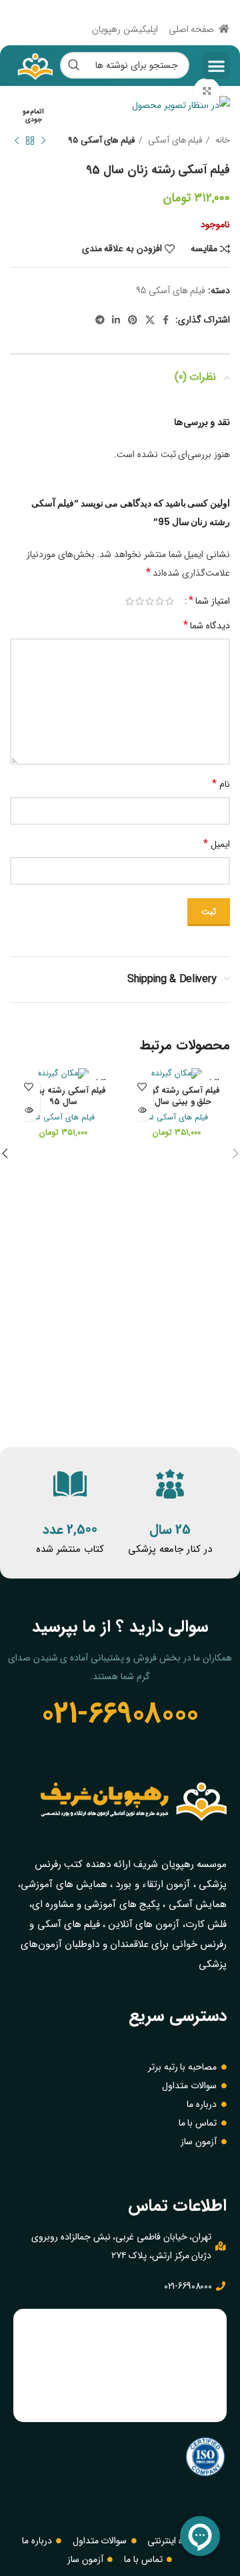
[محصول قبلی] (43, 141)
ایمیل (217, 844)
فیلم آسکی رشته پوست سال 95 (63, 1097)
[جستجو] (73, 65)
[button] (216, 66)
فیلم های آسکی (174, 140)
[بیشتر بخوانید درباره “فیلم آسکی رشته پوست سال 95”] (28, 1110)
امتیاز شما (209, 601)
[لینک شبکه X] (150, 320)
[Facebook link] (166, 320)
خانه (221, 140)
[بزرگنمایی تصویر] (207, 91)
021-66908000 (120, 1714)
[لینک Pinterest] (133, 320)
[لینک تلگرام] (100, 320)
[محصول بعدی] (17, 141)
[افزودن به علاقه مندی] (142, 1086)
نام (221, 784)
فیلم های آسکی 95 (101, 140)
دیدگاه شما (207, 625)
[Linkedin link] (116, 320)
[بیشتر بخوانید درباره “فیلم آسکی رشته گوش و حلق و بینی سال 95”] (142, 1110)
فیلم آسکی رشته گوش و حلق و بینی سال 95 (177, 1097)
